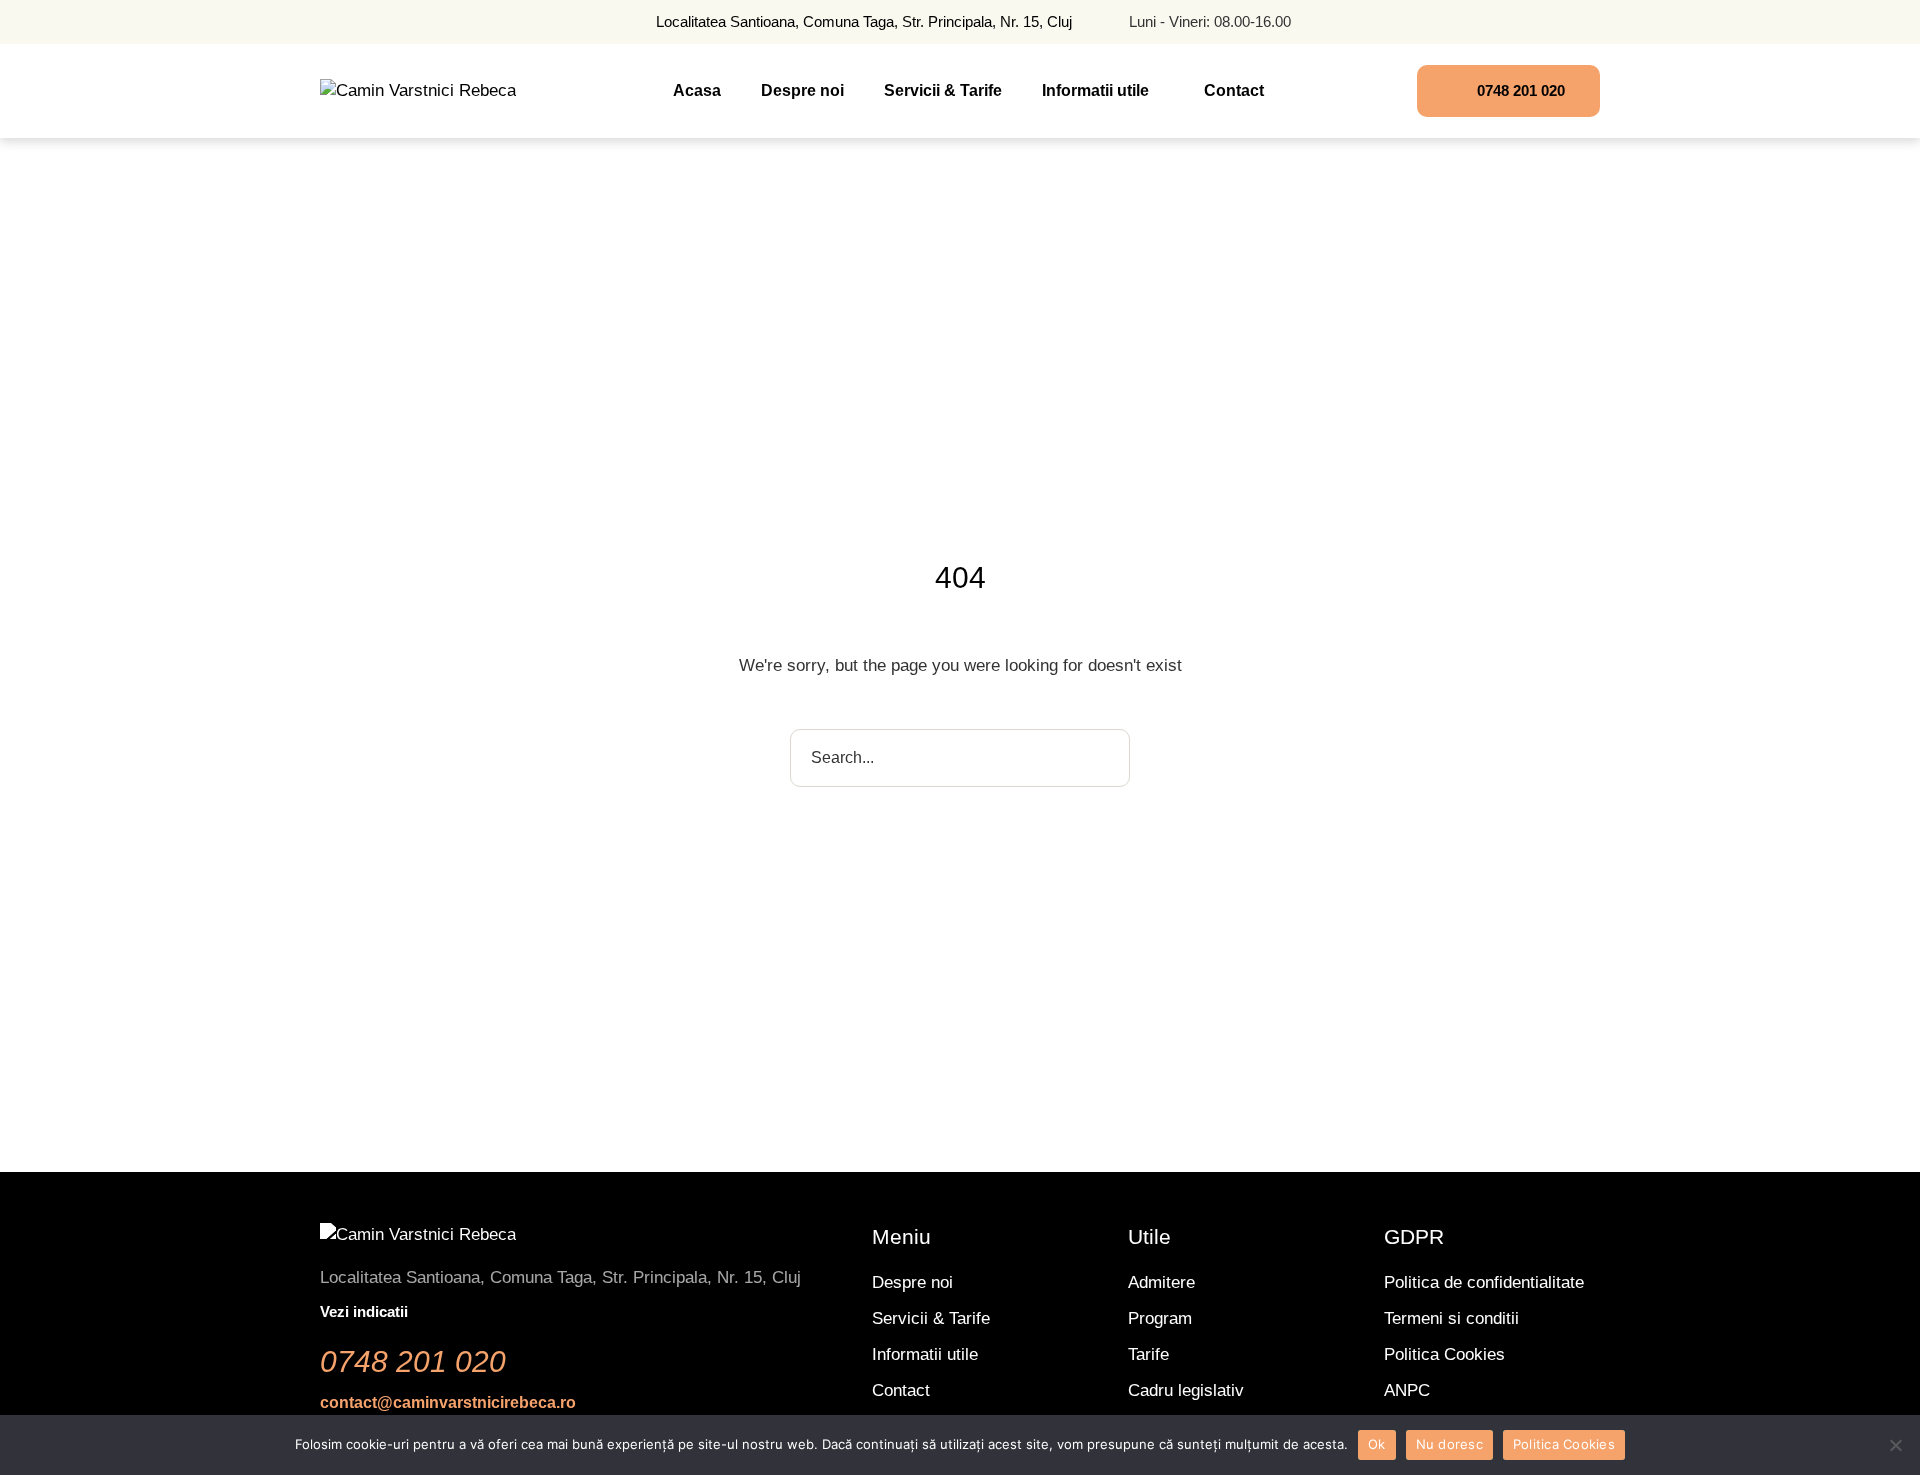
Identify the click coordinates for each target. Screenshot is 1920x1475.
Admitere (1161, 1282)
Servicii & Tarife (931, 1318)
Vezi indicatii (364, 1311)
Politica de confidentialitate (1484, 1282)
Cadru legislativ (1186, 1390)
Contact (901, 1390)
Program (1160, 1318)
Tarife (1148, 1354)
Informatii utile (925, 1354)
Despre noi (912, 1282)
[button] (1160, 91)
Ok (1377, 1444)
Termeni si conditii (1451, 1318)
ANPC (1407, 1390)
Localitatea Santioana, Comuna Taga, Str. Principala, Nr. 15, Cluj (864, 21)
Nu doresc (1449, 1444)
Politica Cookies (1444, 1354)
